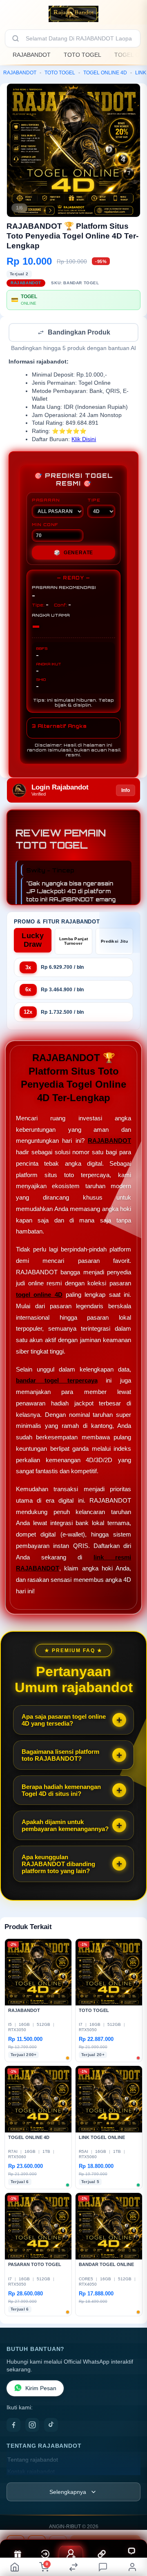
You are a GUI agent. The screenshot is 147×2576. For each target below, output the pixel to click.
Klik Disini (84, 440)
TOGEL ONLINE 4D (105, 73)
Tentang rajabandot (33, 2461)
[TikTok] (51, 2426)
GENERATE (73, 553)
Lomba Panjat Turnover (74, 942)
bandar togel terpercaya (57, 1381)
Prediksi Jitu (114, 942)
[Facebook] (13, 2426)
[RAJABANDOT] (73, 14)
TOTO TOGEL (82, 55)
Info (126, 791)
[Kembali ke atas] (131, 2521)
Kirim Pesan (41, 2389)
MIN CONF (45, 525)
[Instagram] (32, 2426)
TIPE (94, 501)
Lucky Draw (33, 941)
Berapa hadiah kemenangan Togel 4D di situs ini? (61, 1791)
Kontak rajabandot (31, 2472)
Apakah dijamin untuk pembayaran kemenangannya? (65, 1826)
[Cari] (16, 38)
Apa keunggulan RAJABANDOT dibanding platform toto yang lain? (58, 1865)
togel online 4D (39, 1295)
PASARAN (46, 501)
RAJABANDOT (32, 55)
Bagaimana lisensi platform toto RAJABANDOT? (60, 1756)
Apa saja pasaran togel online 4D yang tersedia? (64, 1721)
